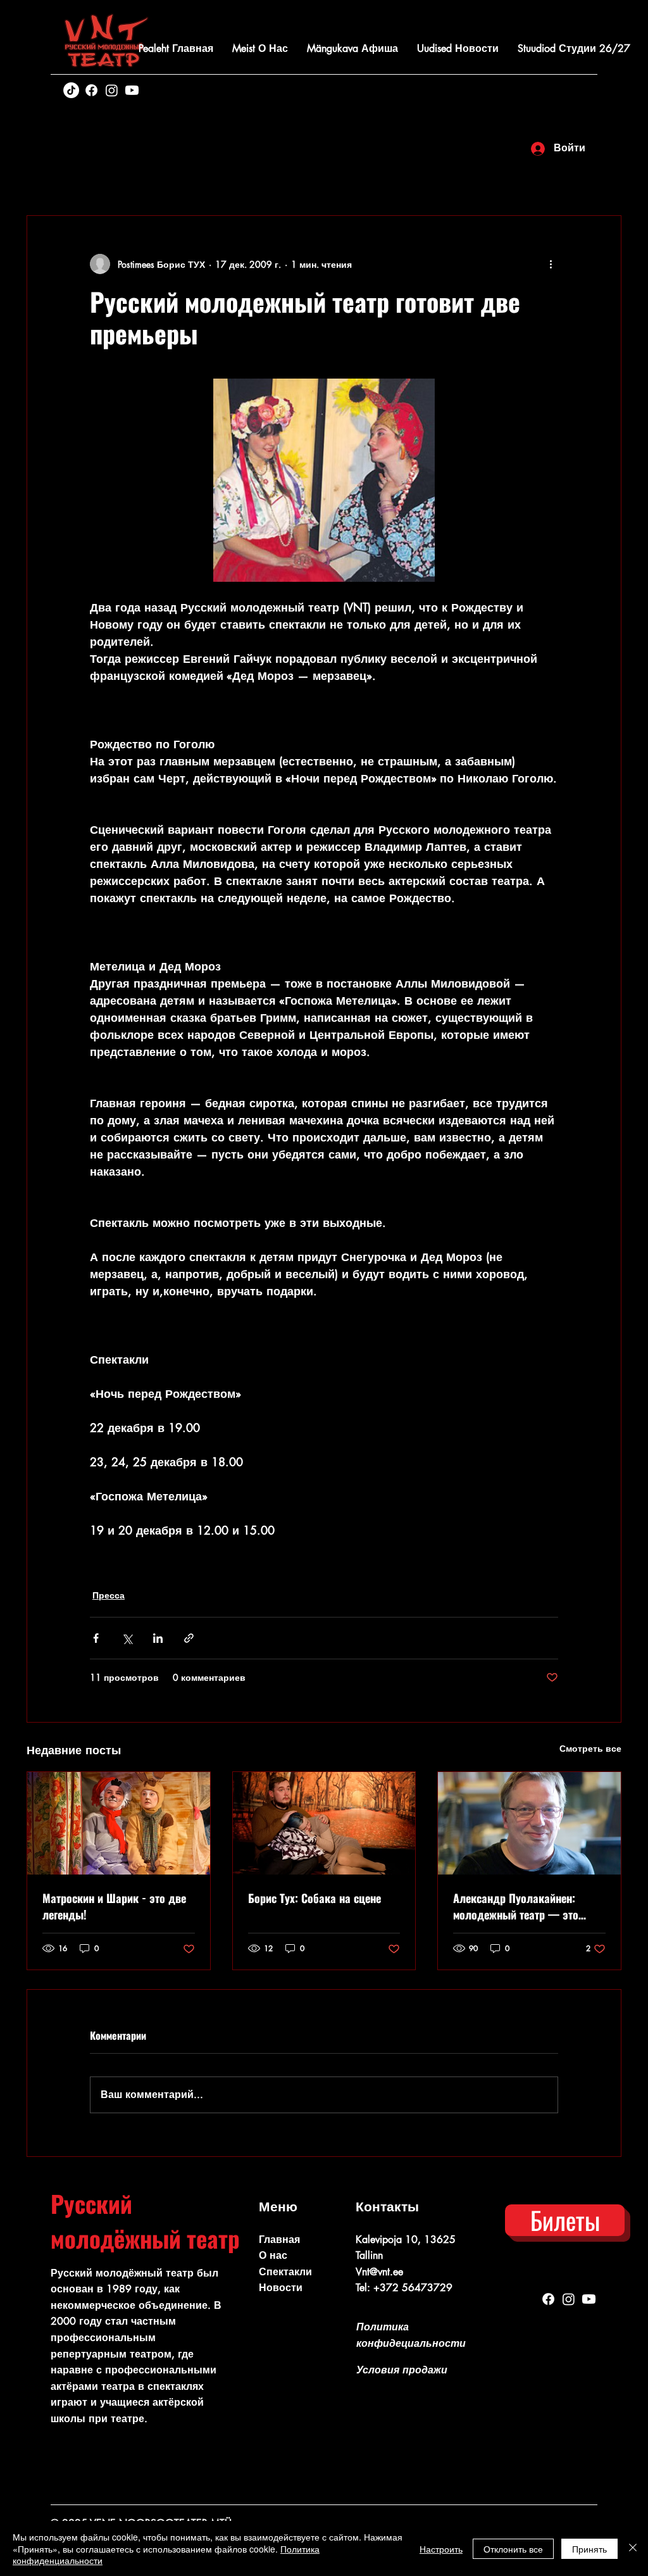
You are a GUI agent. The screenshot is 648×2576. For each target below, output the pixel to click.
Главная (279, 2240)
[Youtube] (132, 90)
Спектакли (285, 2272)
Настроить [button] (441, 2549)
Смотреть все (590, 1748)
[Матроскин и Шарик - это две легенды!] (119, 1823)
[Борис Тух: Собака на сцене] (324, 1823)
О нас (273, 2255)
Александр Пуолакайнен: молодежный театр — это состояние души (516, 1906)
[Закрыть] (633, 2548)
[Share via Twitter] (127, 1638)
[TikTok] (71, 90)
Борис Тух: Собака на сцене (315, 1898)
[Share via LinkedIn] (158, 1638)
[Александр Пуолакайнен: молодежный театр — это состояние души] (529, 1823)
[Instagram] (112, 90)
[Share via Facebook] (96, 1638)
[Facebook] (91, 90)
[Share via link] (189, 1638)
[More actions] (551, 264)
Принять (589, 2549)
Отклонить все (513, 2549)
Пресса (109, 1595)
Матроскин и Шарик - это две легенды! (114, 1906)
